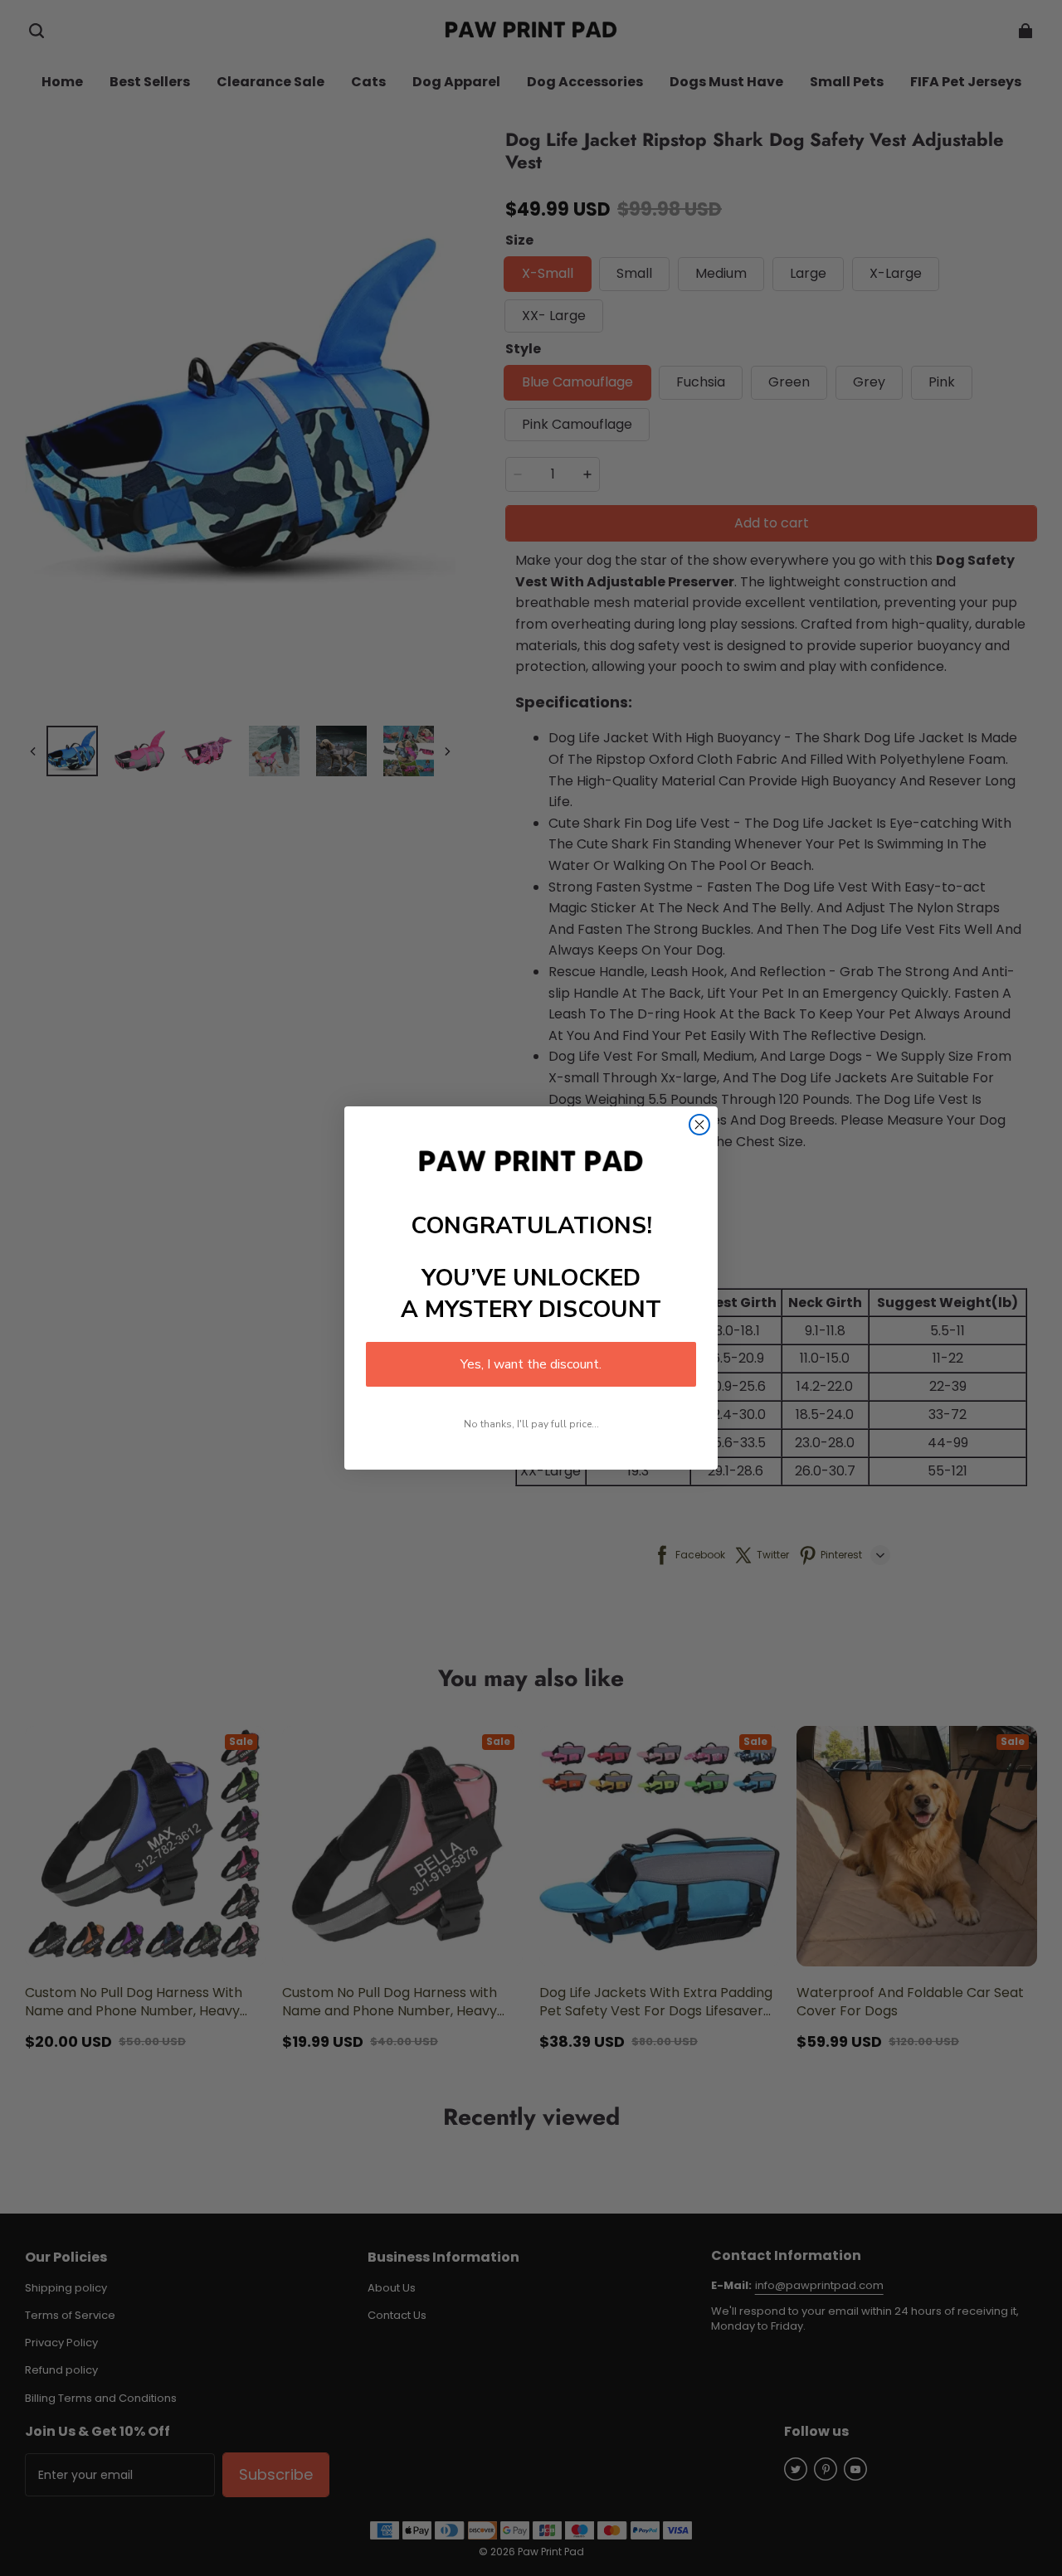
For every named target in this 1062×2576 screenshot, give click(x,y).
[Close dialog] (699, 1125)
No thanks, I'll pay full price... (531, 1424)
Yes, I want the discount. (531, 1364)
